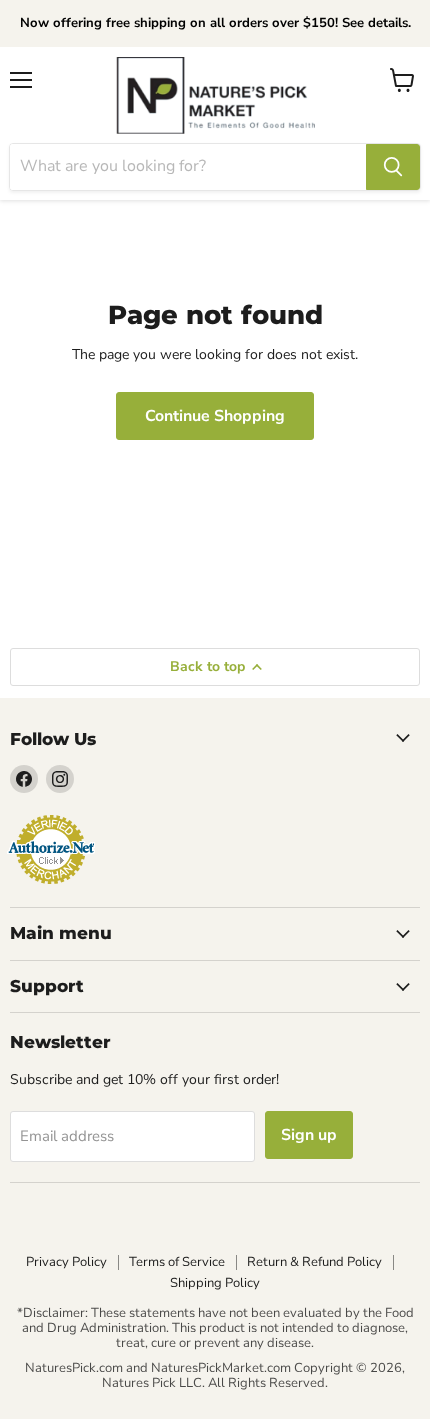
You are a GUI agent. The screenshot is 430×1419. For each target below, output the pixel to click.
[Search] (393, 167)
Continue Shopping (215, 416)
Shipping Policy (215, 1283)
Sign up (309, 1135)
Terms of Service (177, 1262)
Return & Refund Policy (314, 1262)
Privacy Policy (66, 1262)
